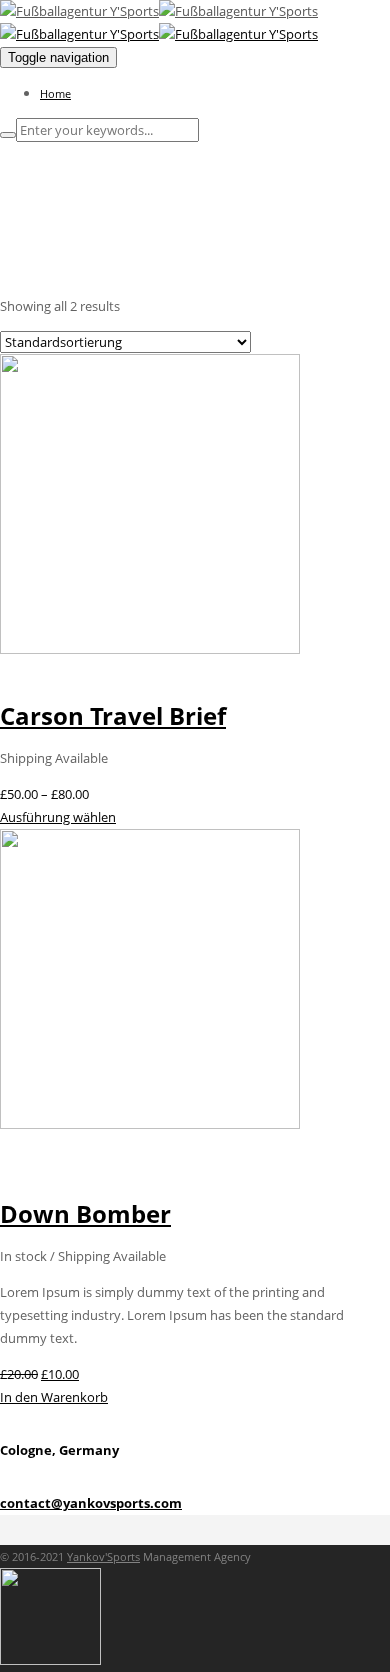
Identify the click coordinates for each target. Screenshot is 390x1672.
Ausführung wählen (58, 817)
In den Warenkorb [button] (54, 1397)
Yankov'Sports (103, 1556)
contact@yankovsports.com (91, 1503)
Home (55, 93)
